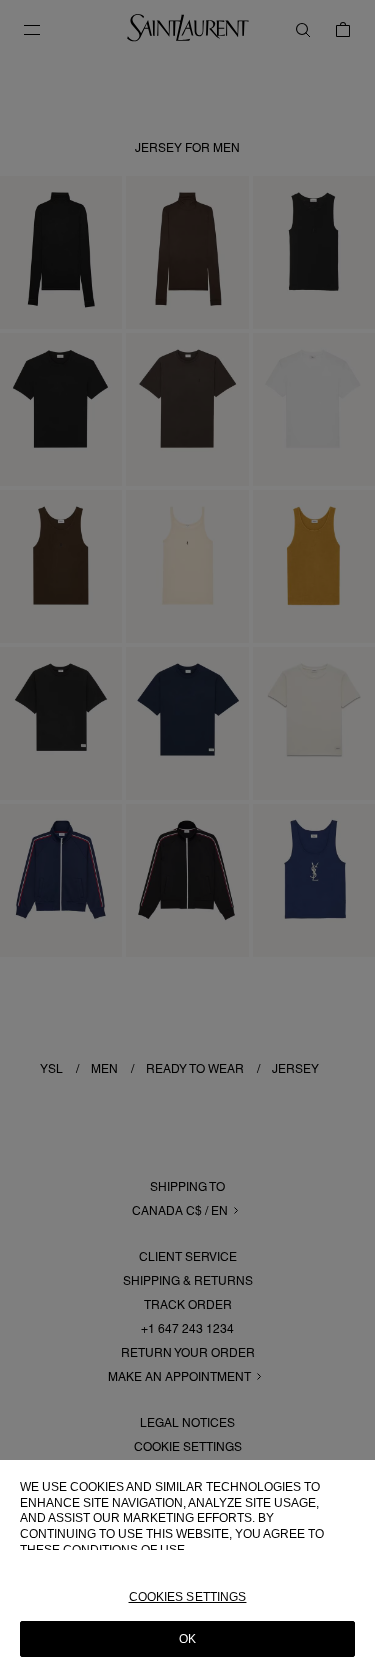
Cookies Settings (188, 1597)
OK (187, 1639)
